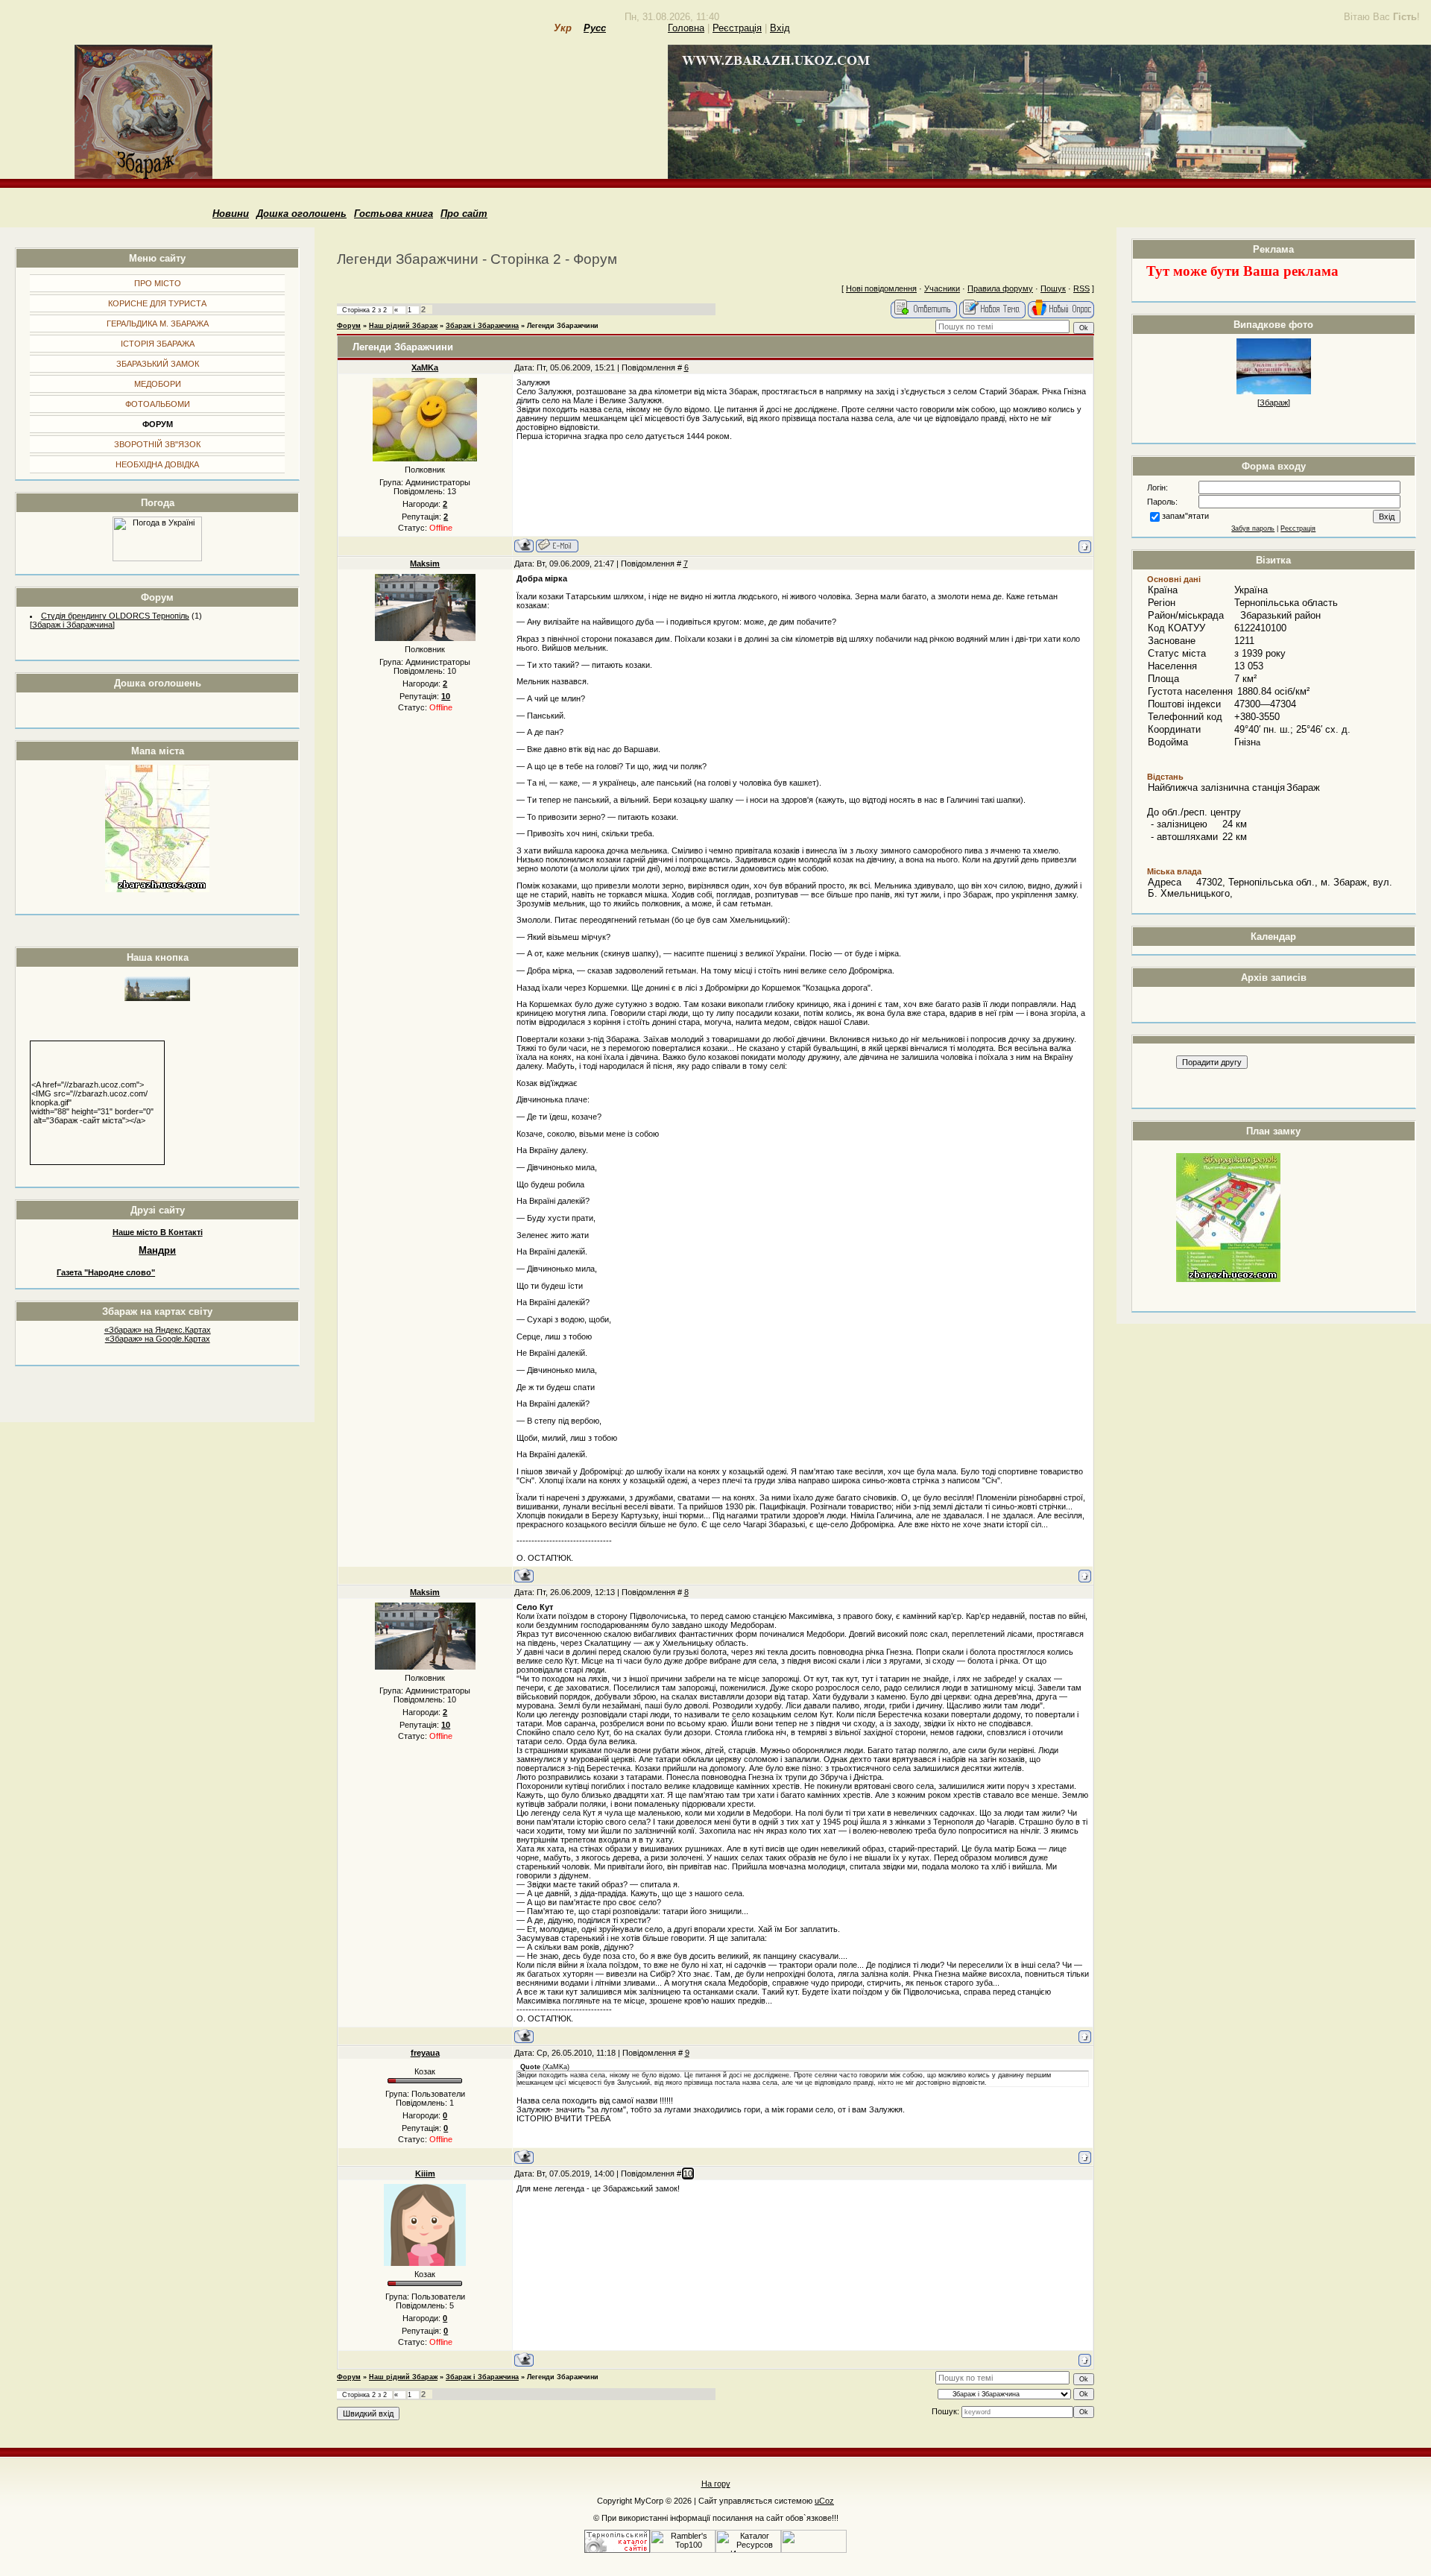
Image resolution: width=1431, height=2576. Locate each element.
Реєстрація (737, 28)
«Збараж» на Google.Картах (158, 1339)
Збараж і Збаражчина (72, 625)
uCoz (824, 2501)
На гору (716, 2484)
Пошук (1053, 288)
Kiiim (425, 2173)
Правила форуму (1000, 288)
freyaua (425, 2053)
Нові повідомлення (881, 288)
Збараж (1274, 402)
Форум (349, 326)
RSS (1081, 288)
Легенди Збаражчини (563, 326)
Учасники (942, 288)
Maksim (425, 563)
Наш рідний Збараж (403, 326)
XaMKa (425, 367)
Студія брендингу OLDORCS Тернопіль (115, 616)
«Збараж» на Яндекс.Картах (158, 1330)
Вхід (780, 28)
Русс (595, 28)
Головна (686, 28)
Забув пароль (1253, 528)
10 (688, 2173)
